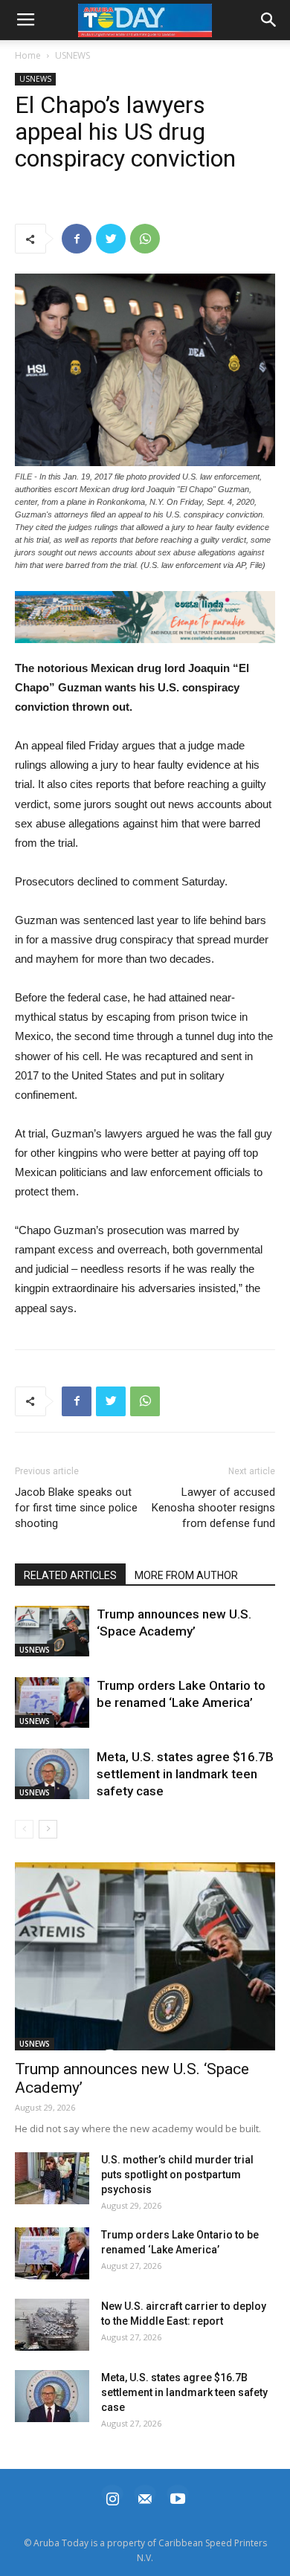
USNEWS (72, 55)
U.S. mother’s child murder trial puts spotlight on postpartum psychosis (177, 2175)
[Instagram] (112, 2497)
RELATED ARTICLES (70, 1575)
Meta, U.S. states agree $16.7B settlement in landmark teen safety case (185, 1774)
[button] (145, 617)
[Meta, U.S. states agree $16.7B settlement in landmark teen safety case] (52, 1774)
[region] (145, 617)
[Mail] (145, 2497)
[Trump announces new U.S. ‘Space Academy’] (52, 1631)
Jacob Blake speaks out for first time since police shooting (76, 1508)
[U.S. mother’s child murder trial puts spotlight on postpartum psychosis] (52, 2178)
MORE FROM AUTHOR (186, 1575)
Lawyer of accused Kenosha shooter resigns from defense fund (213, 1508)
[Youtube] (178, 2497)
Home (28, 55)
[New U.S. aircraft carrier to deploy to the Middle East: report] (52, 2325)
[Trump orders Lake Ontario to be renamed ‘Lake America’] (52, 1703)
